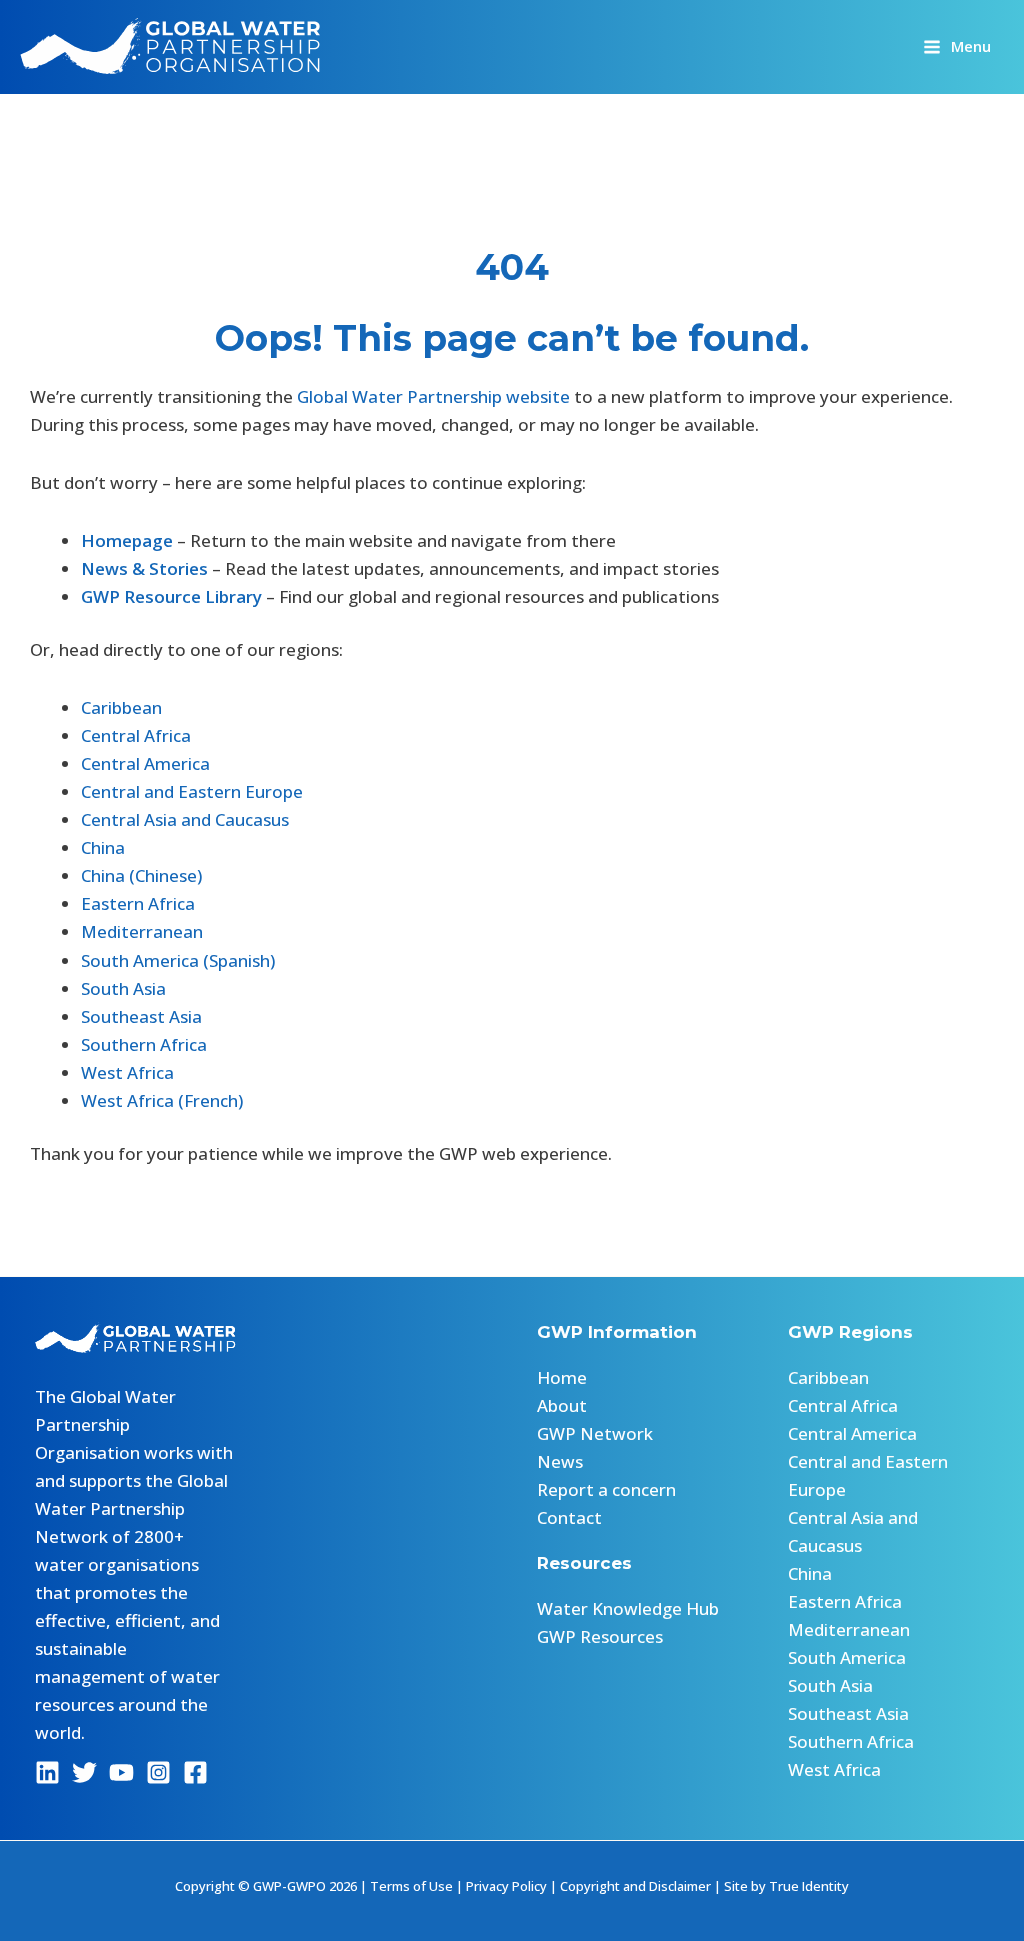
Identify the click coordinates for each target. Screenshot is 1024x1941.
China (103, 847)
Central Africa (136, 735)
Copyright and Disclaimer (635, 1886)
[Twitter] (84, 1772)
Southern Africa (144, 1044)
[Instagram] (158, 1772)
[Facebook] (195, 1772)
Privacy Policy (506, 1886)
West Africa (127, 1072)
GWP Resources (600, 1636)
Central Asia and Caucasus (185, 819)
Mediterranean (142, 931)
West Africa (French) (162, 1100)
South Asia (123, 988)
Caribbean (121, 707)
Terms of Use (411, 1886)
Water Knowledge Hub (628, 1608)
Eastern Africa (138, 903)
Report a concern (606, 1489)
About (562, 1405)
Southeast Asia (141, 1016)
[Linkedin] (47, 1772)
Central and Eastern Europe (192, 791)
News (560, 1461)
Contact (569, 1517)
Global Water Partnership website (433, 396)
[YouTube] (121, 1772)
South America (847, 1657)
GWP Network (595, 1433)
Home (562, 1377)
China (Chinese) (141, 875)
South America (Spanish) (178, 960)
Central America (145, 763)
